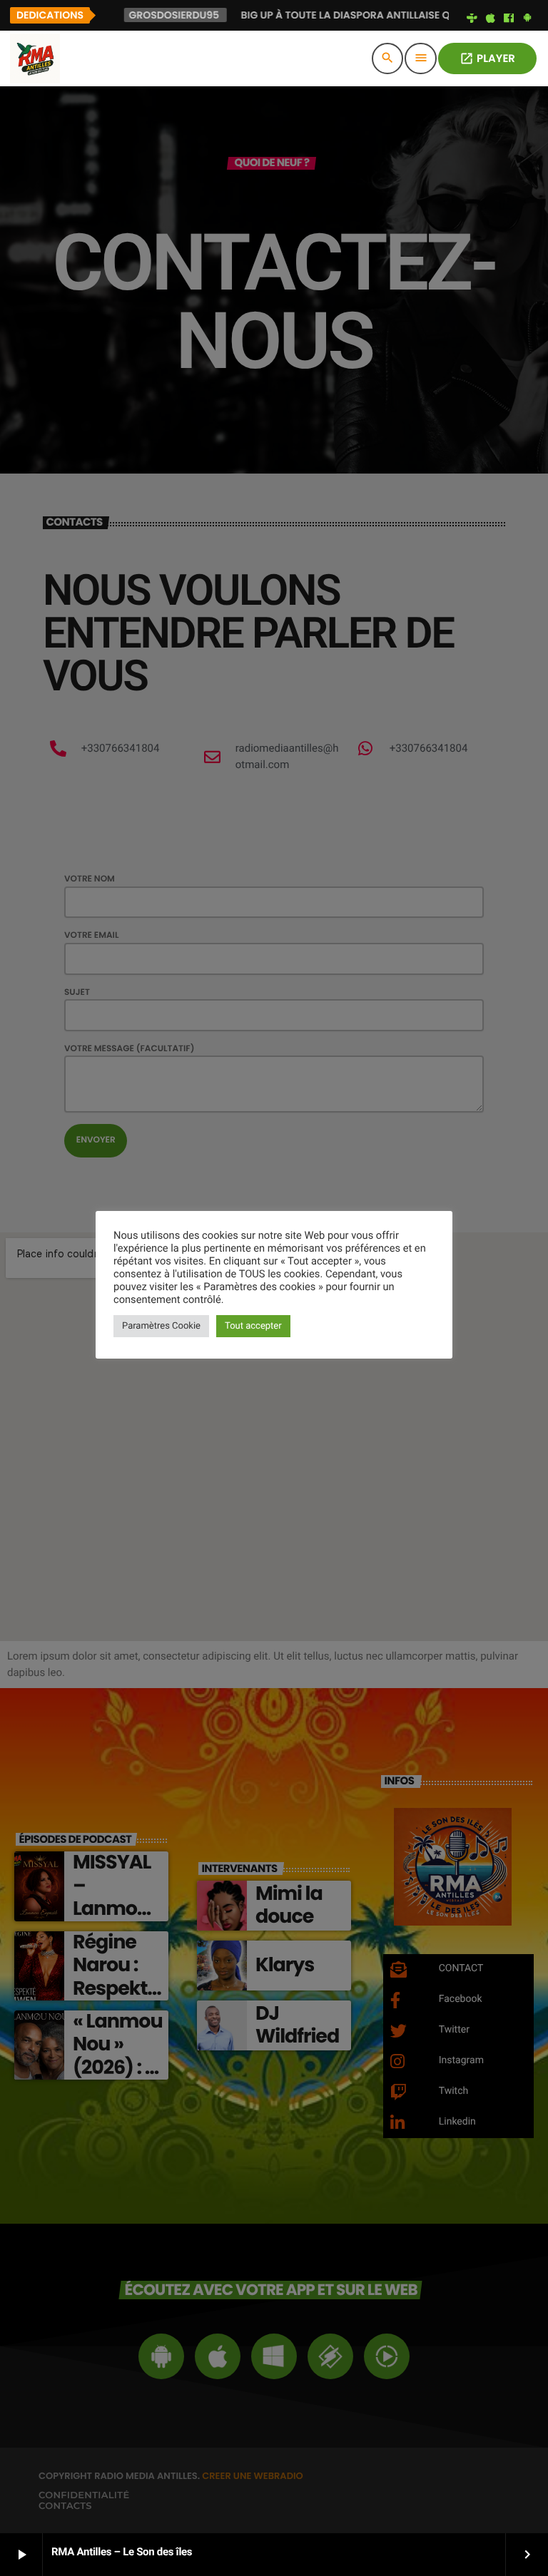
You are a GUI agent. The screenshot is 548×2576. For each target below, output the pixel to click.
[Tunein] (472, 19)
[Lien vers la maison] (35, 58)
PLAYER (487, 59)
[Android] (527, 19)
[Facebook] (509, 19)
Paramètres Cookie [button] (161, 1326)
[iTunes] (490, 19)
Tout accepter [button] (253, 1326)
